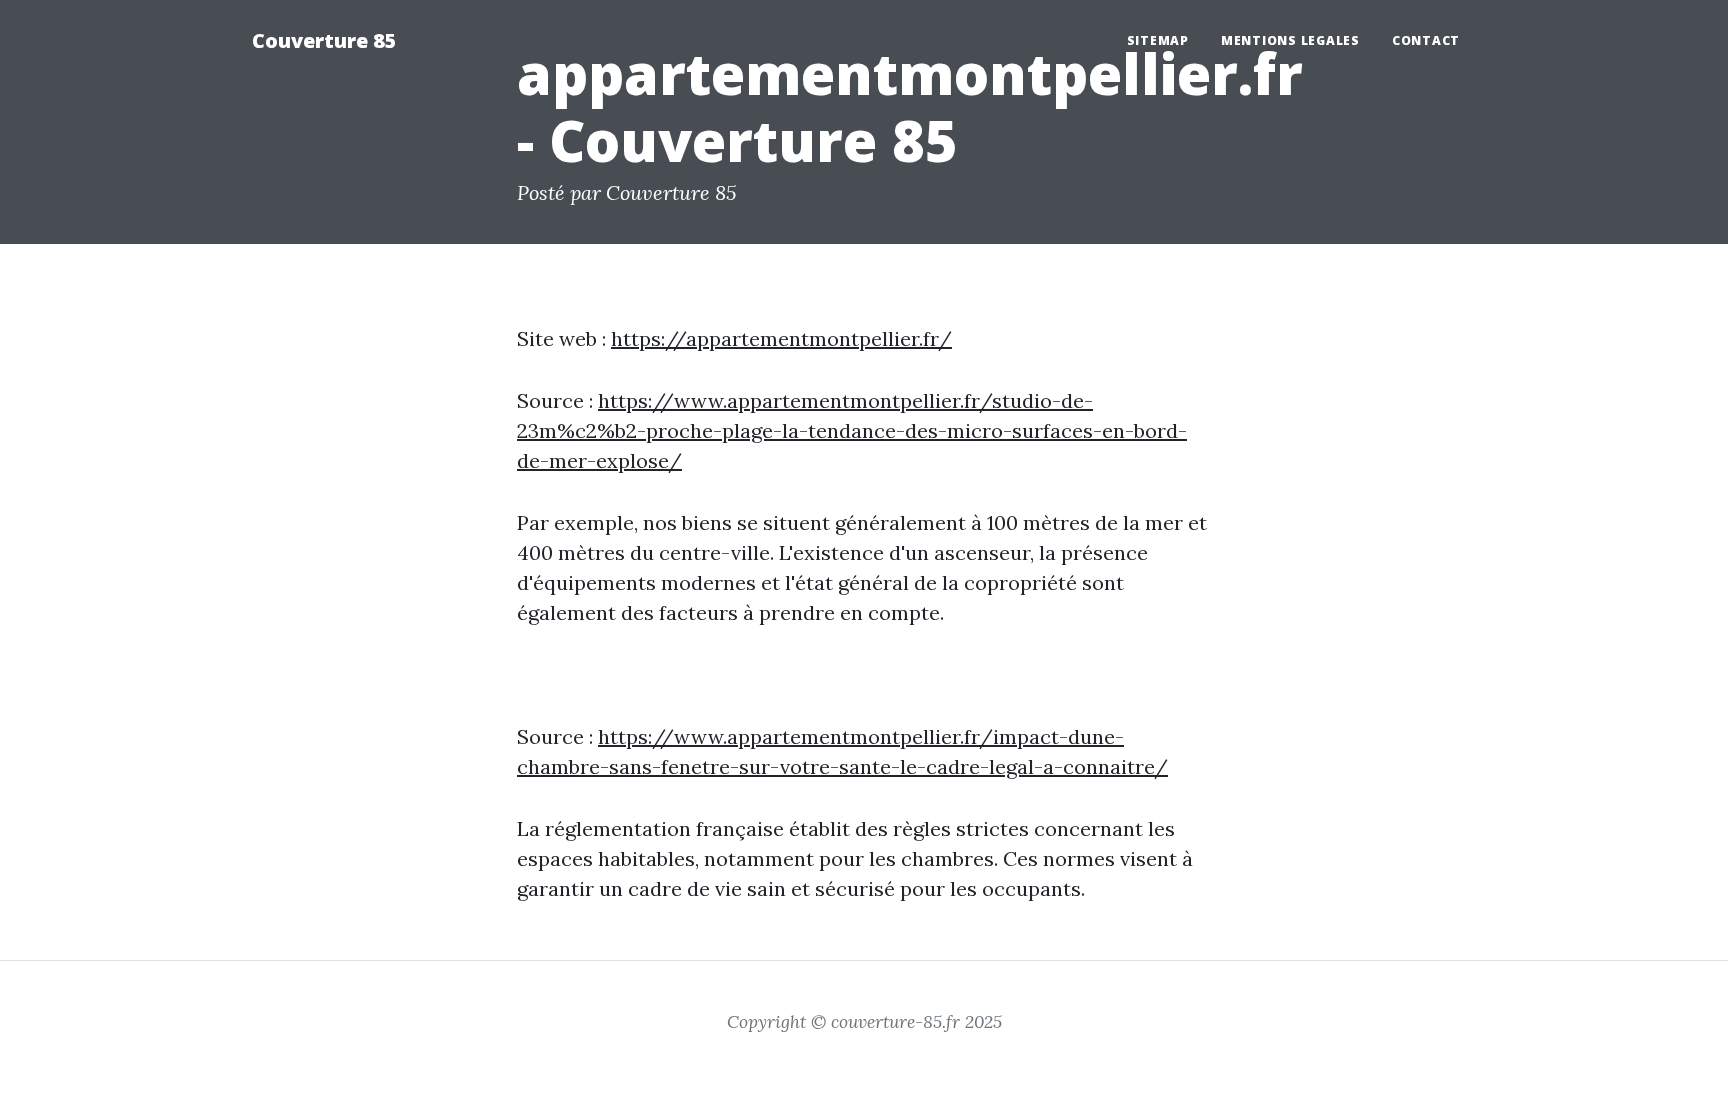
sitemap (1158, 40)
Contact (1426, 40)
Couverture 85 (324, 40)
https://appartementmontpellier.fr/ (781, 338)
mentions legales (1290, 40)
